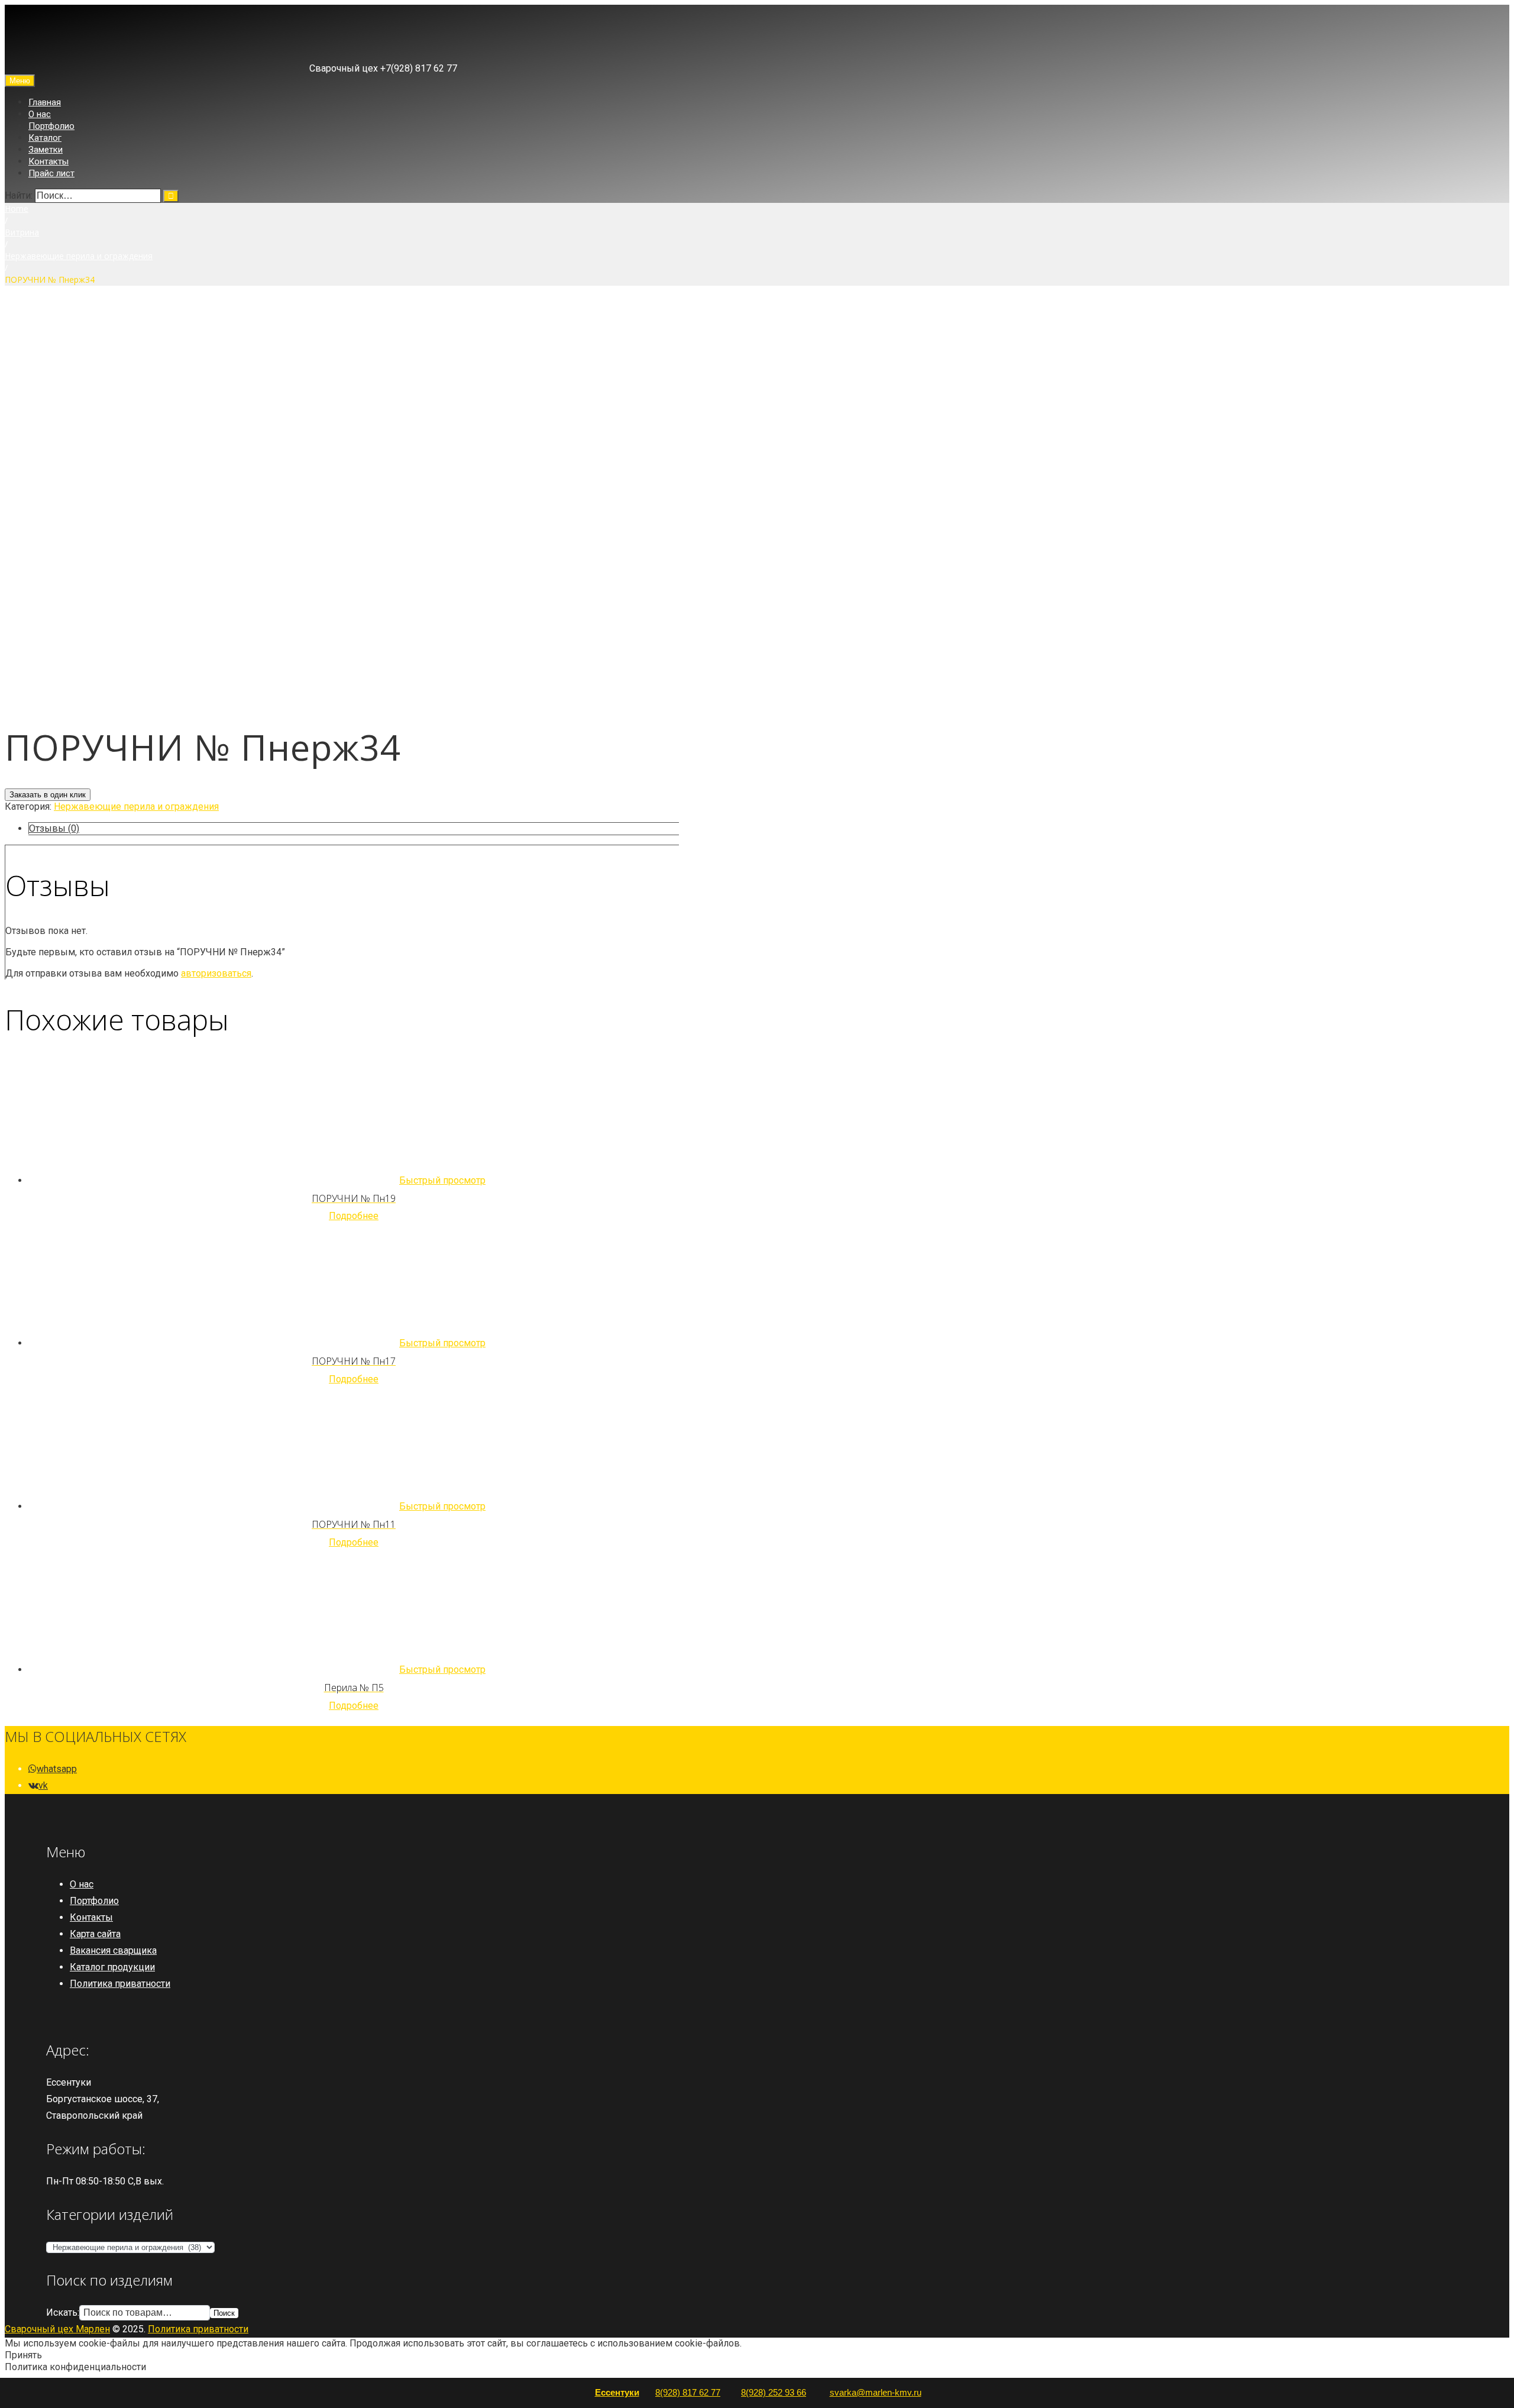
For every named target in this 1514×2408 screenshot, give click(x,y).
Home (17, 209)
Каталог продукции (112, 1967)
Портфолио (51, 126)
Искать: (63, 2312)
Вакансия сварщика (113, 1950)
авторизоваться (216, 973)
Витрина (22, 232)
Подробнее (354, 1216)
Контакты (48, 161)
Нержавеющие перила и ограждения (79, 256)
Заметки (46, 150)
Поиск (224, 2313)
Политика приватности (120, 1984)
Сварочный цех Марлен (57, 2329)
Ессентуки (617, 2392)
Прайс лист (51, 173)
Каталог (45, 138)
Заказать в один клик (48, 795)
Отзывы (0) (54, 828)
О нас (40, 114)
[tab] (354, 829)
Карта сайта (95, 1934)
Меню (20, 81)
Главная (45, 102)
